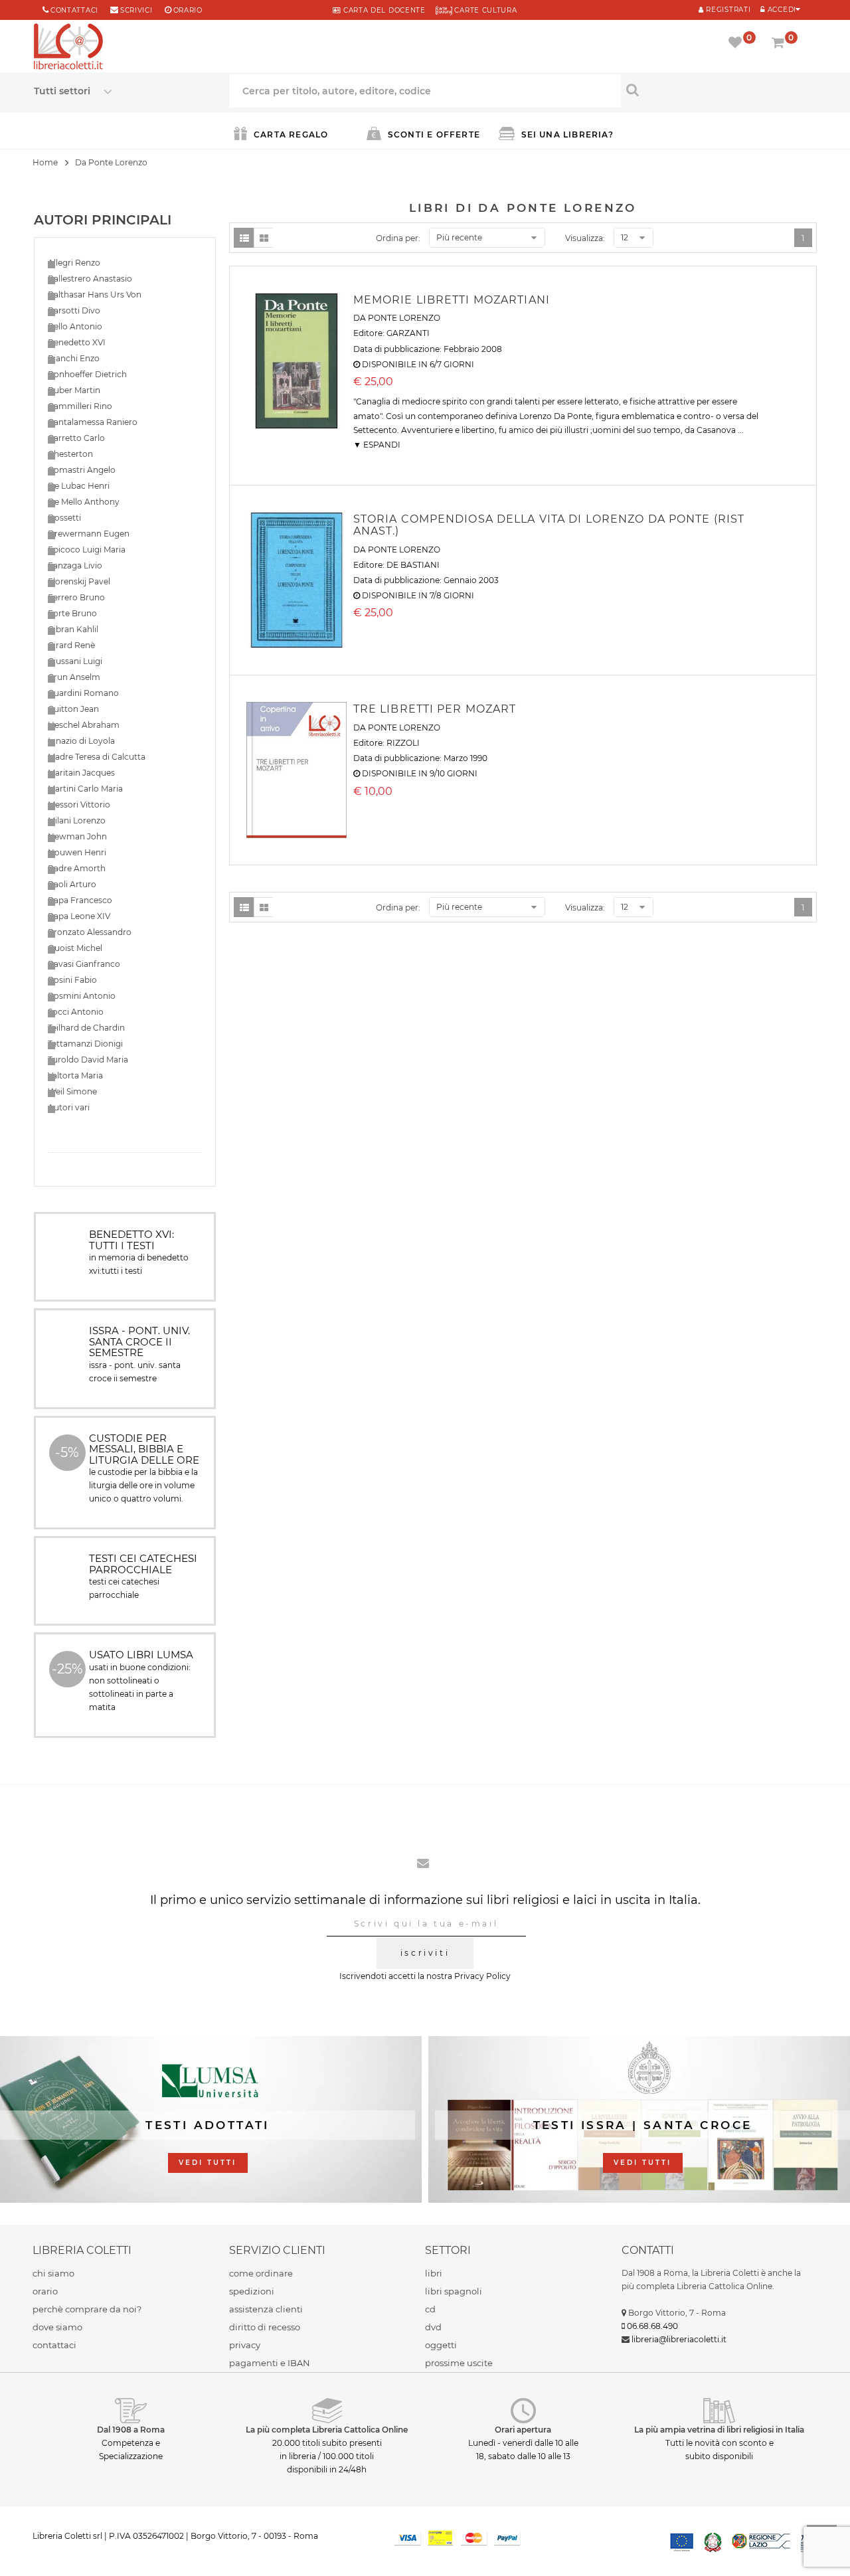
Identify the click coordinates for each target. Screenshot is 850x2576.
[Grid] (264, 238)
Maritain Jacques (81, 773)
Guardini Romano (83, 693)
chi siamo (53, 2273)
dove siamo (57, 2327)
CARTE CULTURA (485, 10)
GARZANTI (408, 333)
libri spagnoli (454, 2291)
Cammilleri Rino (80, 406)
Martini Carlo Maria (85, 789)
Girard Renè (71, 645)
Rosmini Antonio (82, 996)
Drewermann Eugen (89, 534)
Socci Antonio (76, 1012)
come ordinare (261, 2273)
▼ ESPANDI (377, 445)
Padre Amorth (77, 868)
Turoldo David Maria (88, 1060)
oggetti (441, 2345)
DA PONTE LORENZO (397, 318)
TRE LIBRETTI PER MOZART (435, 709)
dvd (433, 2327)
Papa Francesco (80, 900)
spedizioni (252, 2291)
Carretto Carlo (76, 438)
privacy (245, 2345)
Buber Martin (74, 390)
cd (430, 2309)
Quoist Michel (75, 948)
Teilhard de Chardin (86, 1028)
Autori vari (69, 1107)
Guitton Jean (73, 709)
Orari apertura (523, 2430)
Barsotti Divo (74, 310)
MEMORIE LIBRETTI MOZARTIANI (452, 300)
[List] (244, 238)
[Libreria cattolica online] (68, 48)
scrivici (136, 10)
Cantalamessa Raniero (93, 422)
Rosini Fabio (72, 980)
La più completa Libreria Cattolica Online (327, 2430)
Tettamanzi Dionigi (85, 1044)
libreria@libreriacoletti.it (679, 2339)
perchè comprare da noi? (87, 2309)
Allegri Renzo (74, 263)
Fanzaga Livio (75, 565)
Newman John (77, 836)
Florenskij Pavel (79, 581)
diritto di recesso (265, 2327)
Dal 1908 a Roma (131, 2430)
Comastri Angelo (82, 470)
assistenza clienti (266, 2309)
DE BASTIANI (413, 565)
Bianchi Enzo (74, 358)
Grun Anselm (74, 677)
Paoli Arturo (72, 884)
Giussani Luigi (75, 661)
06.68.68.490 (652, 2326)
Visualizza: (585, 238)
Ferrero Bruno (76, 597)
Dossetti (64, 518)
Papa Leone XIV (79, 916)
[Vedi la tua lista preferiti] (737, 44)
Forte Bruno (72, 613)
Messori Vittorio (79, 805)
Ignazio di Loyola (81, 741)
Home (45, 162)
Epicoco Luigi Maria (87, 550)
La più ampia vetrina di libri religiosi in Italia (719, 2430)
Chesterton (70, 454)
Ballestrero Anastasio (90, 279)
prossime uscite (459, 2363)
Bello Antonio (75, 326)
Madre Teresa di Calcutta (97, 757)
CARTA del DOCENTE (383, 10)
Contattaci (74, 10)
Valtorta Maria (75, 1075)
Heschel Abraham (84, 725)
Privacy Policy (482, 1976)
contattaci (54, 2345)
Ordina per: (398, 238)
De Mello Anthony (84, 502)
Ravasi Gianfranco (84, 964)
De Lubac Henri (79, 486)
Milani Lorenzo (77, 820)
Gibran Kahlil (73, 629)
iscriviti (425, 1953)
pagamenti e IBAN (270, 2363)
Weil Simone (72, 1091)
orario (188, 10)
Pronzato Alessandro (90, 932)
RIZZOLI (403, 743)
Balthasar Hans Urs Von (95, 295)
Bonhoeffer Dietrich (87, 374)
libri (434, 2273)
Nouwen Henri (77, 852)
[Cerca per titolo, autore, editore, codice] (719, 90)
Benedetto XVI (77, 342)
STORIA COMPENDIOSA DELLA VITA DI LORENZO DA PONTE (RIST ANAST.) (549, 525)
